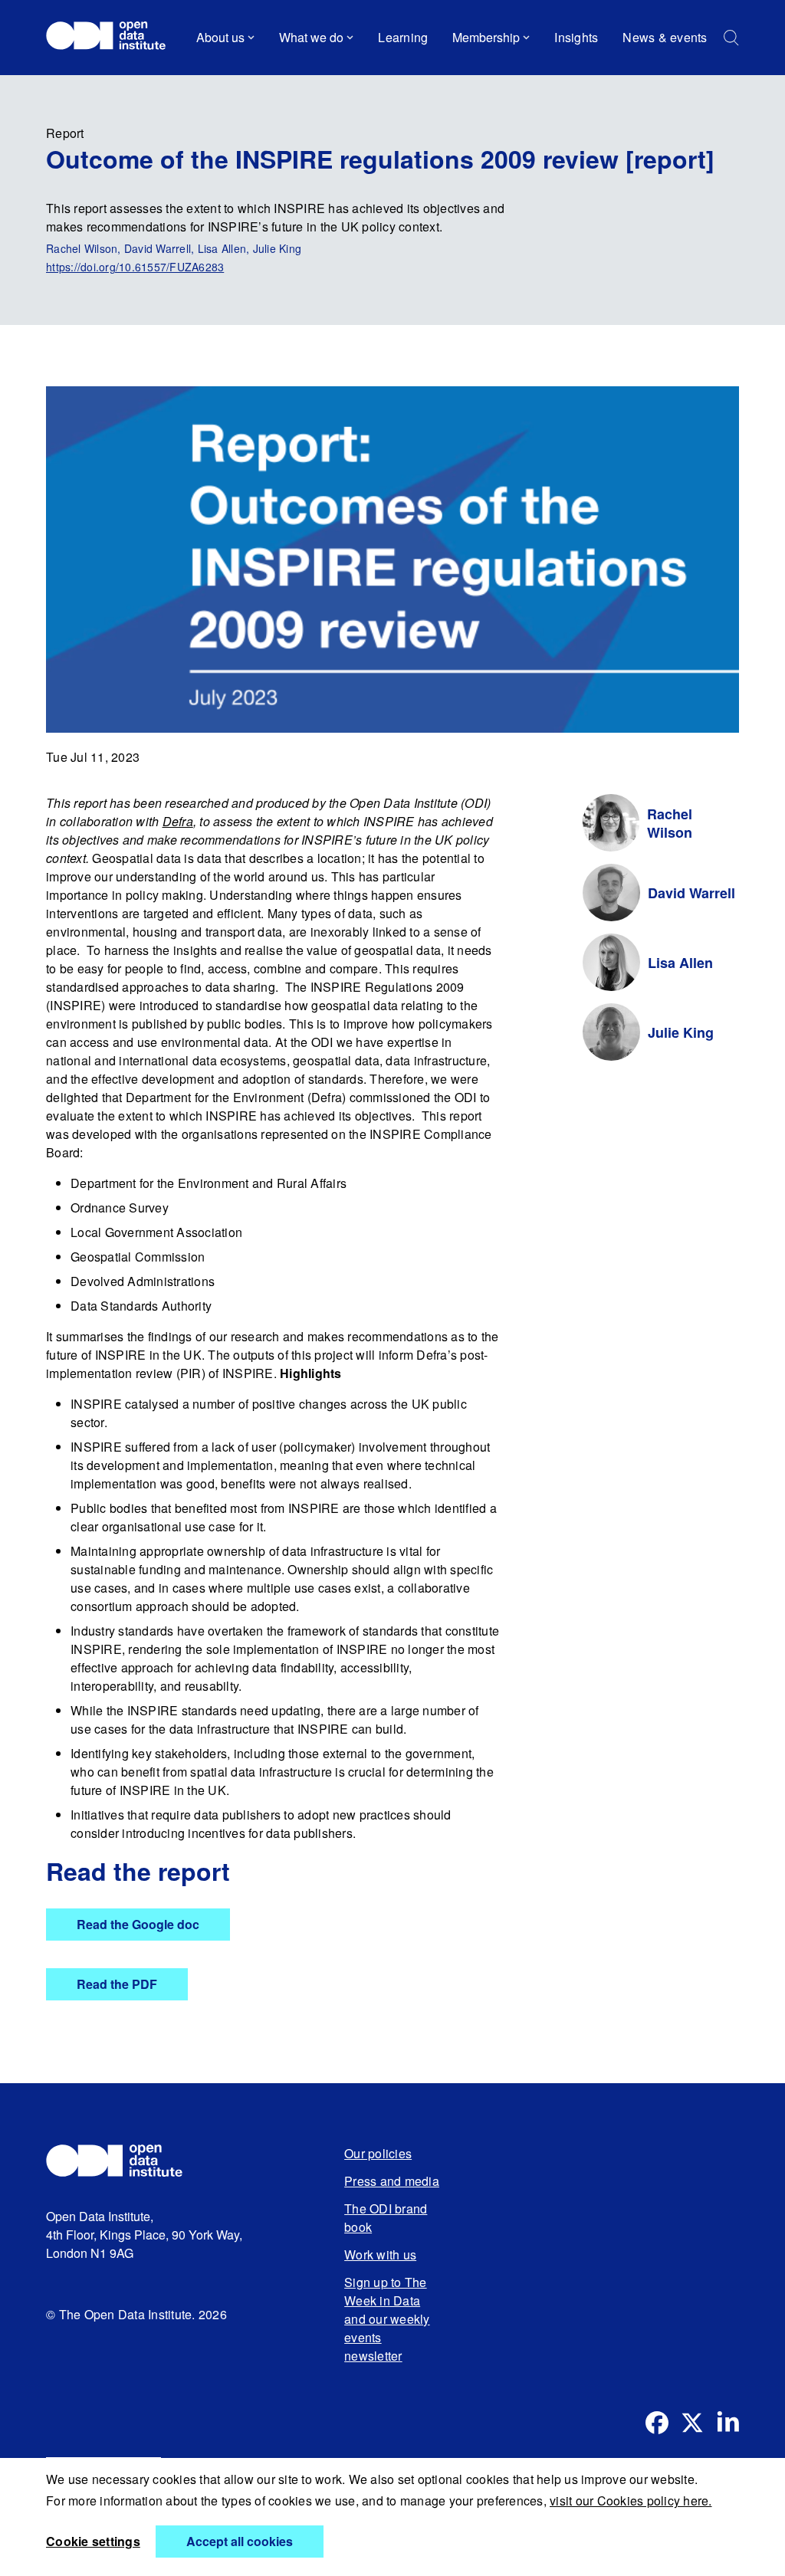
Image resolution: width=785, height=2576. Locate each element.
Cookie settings (93, 2541)
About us (220, 37)
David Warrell (691, 893)
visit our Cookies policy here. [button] (631, 2501)
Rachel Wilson (670, 823)
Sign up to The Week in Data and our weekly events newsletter (387, 2319)
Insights (576, 37)
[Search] (731, 38)
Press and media (392, 2181)
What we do (311, 37)
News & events (665, 37)
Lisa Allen (680, 963)
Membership (486, 37)
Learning (403, 37)
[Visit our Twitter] (692, 2423)
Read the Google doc (138, 1924)
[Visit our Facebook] (657, 2423)
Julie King (681, 1032)
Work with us (380, 2254)
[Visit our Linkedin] (728, 2423)
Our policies (378, 2153)
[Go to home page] (113, 38)
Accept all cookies (240, 2541)
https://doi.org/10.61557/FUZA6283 (135, 267)
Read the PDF (117, 1984)
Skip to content (98, 80)
